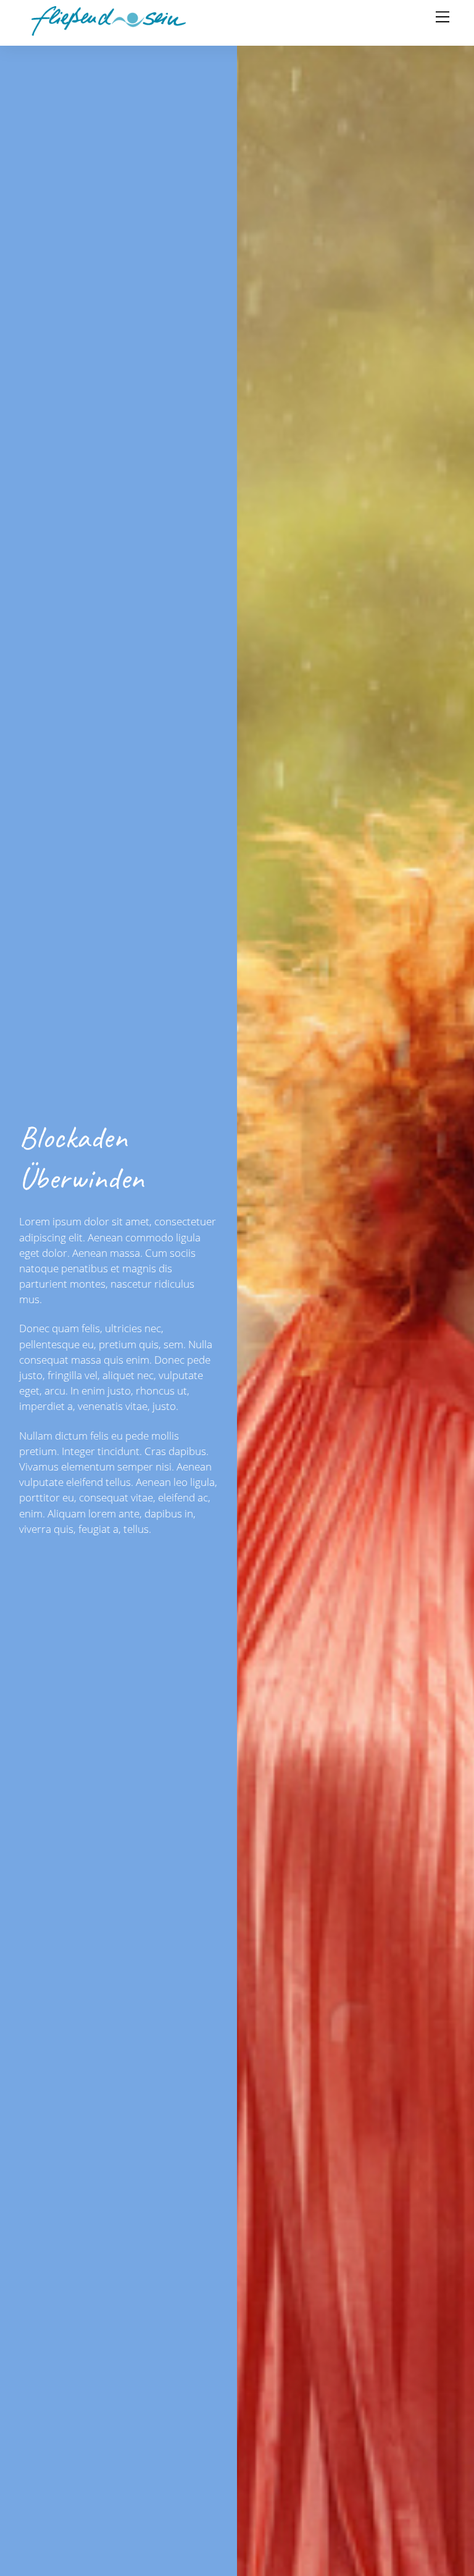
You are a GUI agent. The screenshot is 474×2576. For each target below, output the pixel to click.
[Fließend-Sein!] (109, 30)
